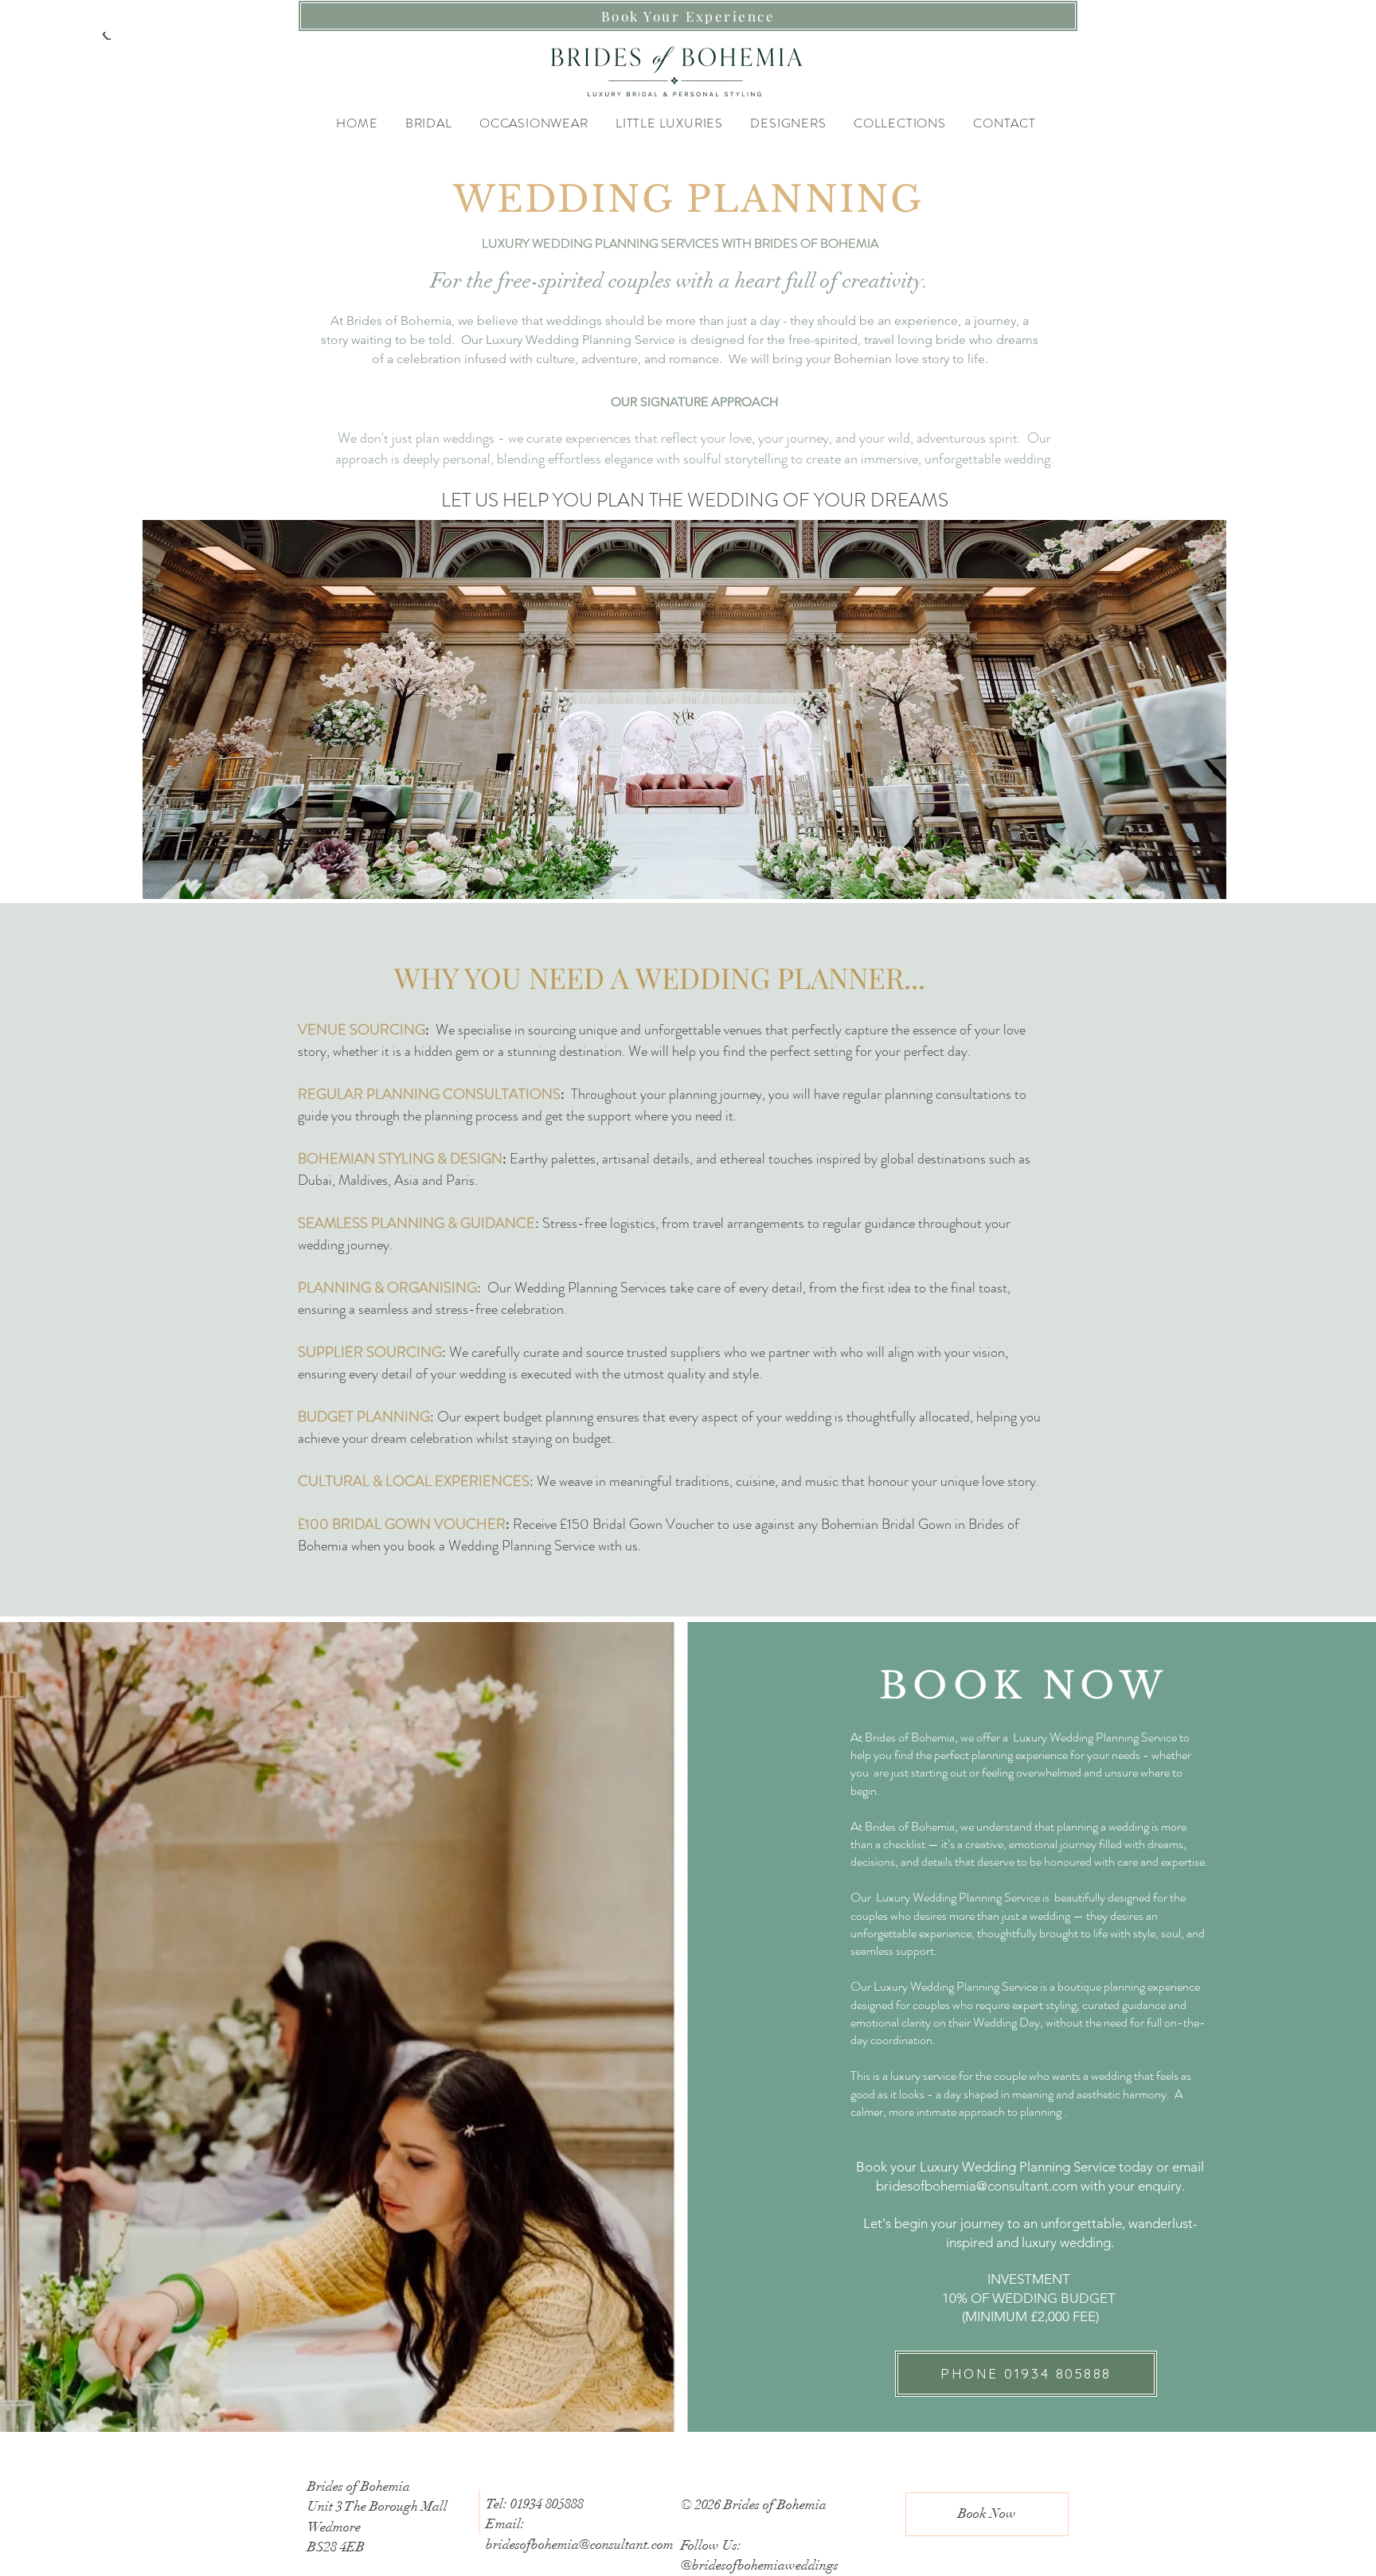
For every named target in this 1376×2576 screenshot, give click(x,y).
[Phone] (107, 36)
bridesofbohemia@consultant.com (977, 2186)
